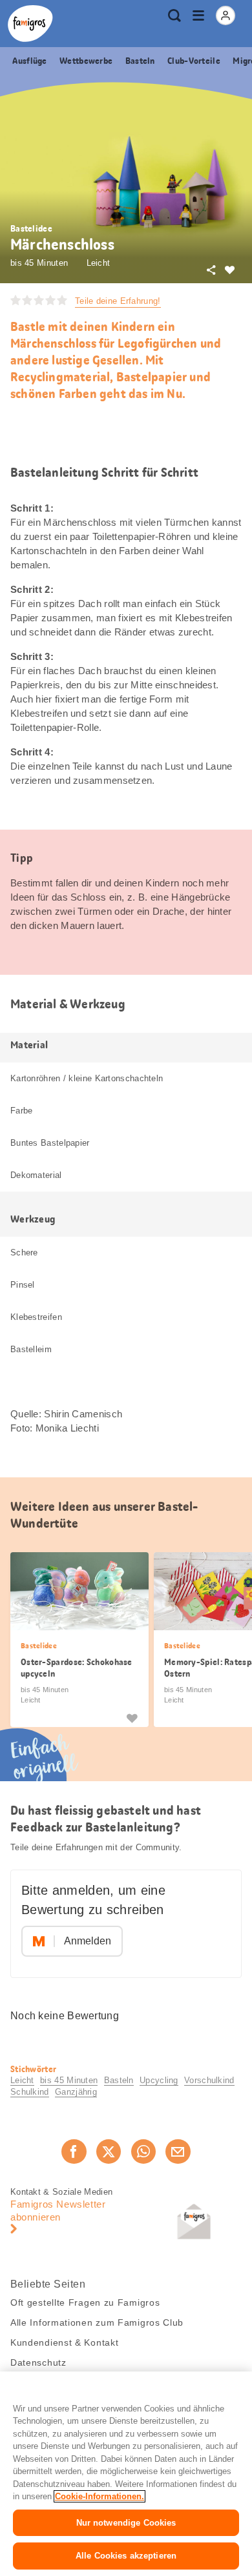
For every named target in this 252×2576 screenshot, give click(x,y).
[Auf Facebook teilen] (74, 2152)
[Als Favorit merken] (132, 1717)
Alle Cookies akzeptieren (126, 2556)
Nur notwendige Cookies (126, 2523)
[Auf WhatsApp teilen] (143, 2152)
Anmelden (88, 1941)
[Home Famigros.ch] (30, 24)
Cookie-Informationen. (100, 2496)
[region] (126, 2474)
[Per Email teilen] (178, 2152)
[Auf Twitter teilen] (109, 2152)
